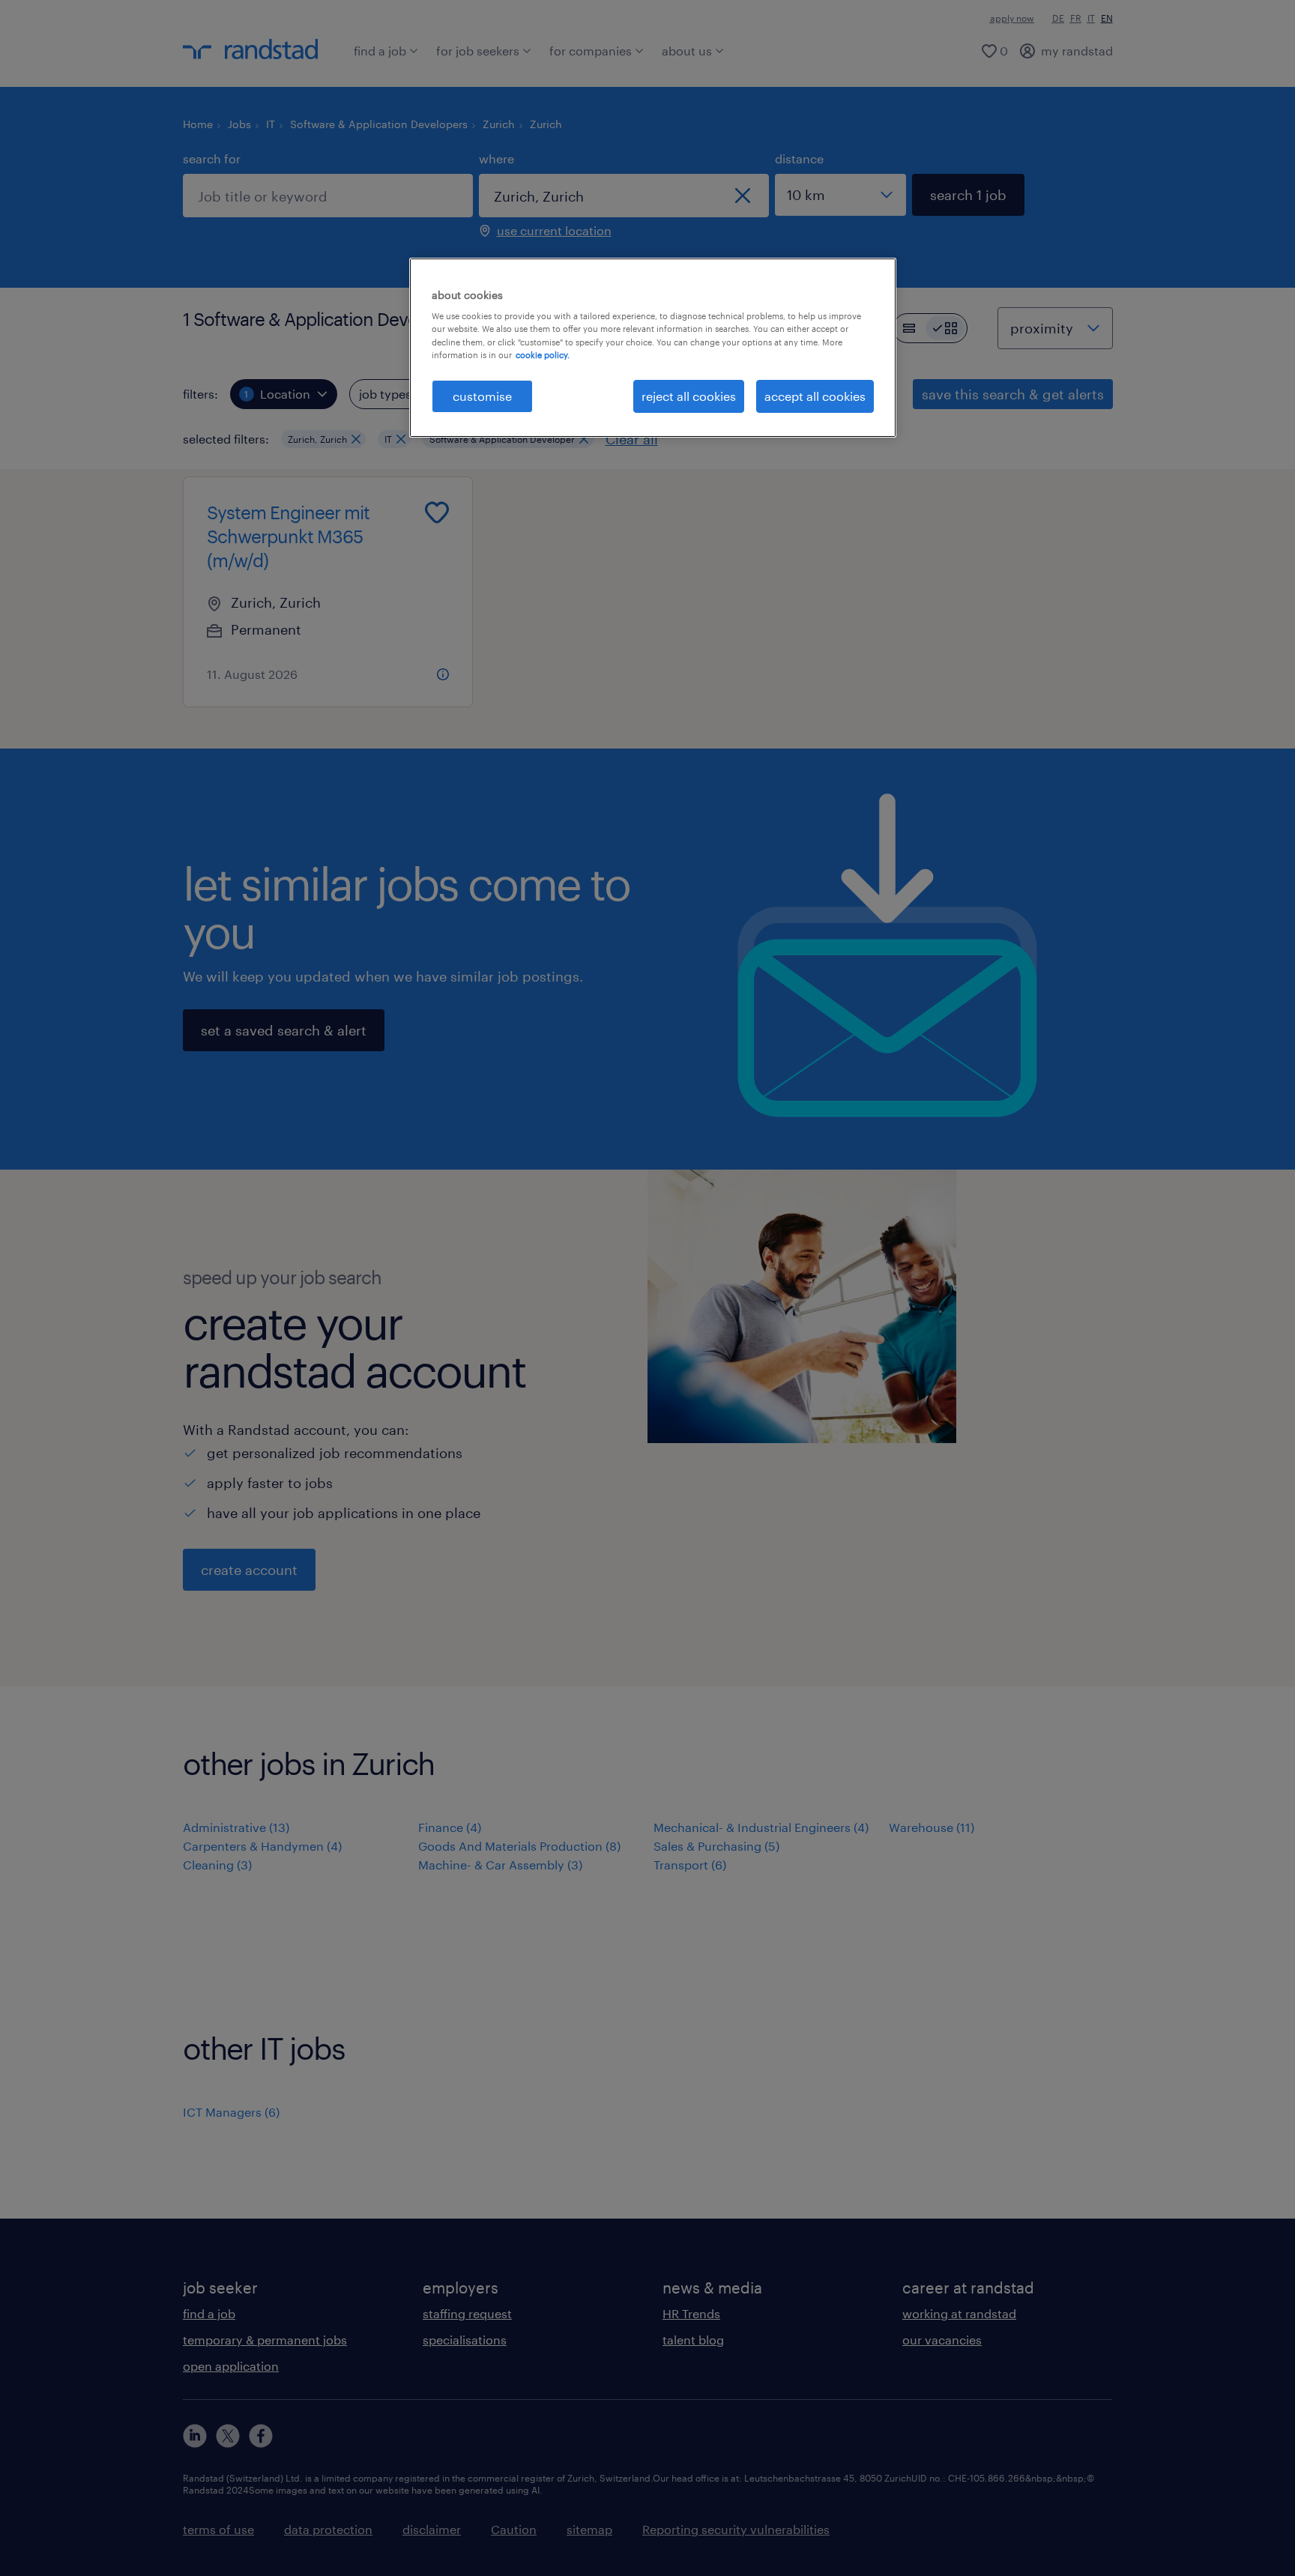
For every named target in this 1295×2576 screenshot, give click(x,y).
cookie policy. (543, 355)
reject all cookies (689, 396)
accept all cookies (815, 396)
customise (482, 396)
